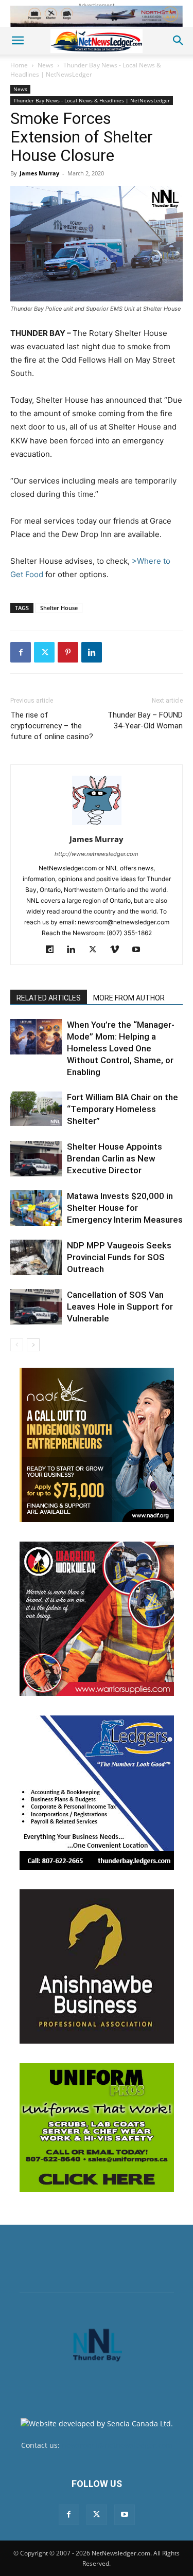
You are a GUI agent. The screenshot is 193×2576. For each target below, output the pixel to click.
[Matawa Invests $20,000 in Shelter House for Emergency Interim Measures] (36, 1208)
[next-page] (33, 1345)
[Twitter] (44, 652)
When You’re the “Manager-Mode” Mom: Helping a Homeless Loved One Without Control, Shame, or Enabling (121, 1048)
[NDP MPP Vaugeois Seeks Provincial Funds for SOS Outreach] (36, 1257)
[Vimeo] (118, 950)
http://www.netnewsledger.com (97, 854)
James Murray (39, 173)
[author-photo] (97, 825)
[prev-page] (17, 1345)
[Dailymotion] (53, 950)
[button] (17, 41)
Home (19, 65)
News (46, 65)
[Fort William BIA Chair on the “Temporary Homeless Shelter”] (36, 1109)
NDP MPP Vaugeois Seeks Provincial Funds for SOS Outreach (119, 1257)
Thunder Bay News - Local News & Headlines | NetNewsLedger (86, 70)
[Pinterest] (68, 652)
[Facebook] (21, 652)
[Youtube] (140, 950)
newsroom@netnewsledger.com (117, 2445)
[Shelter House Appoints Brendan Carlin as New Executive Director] (36, 1159)
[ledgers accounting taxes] (97, 1793)
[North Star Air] (97, 16)
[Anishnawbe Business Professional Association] (97, 1966)
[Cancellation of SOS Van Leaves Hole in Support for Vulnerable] (36, 1307)
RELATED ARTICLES (49, 998)
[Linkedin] (92, 652)
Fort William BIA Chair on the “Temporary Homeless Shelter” (122, 1109)
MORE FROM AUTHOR (129, 998)
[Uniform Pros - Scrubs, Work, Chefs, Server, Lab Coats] (97, 2127)
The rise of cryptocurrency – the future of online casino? (52, 726)
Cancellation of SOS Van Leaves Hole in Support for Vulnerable (120, 1307)
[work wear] (97, 1619)
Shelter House (59, 608)
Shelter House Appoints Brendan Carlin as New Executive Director (115, 1158)
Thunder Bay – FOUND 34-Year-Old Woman (145, 720)
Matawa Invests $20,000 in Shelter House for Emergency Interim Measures (125, 1208)
